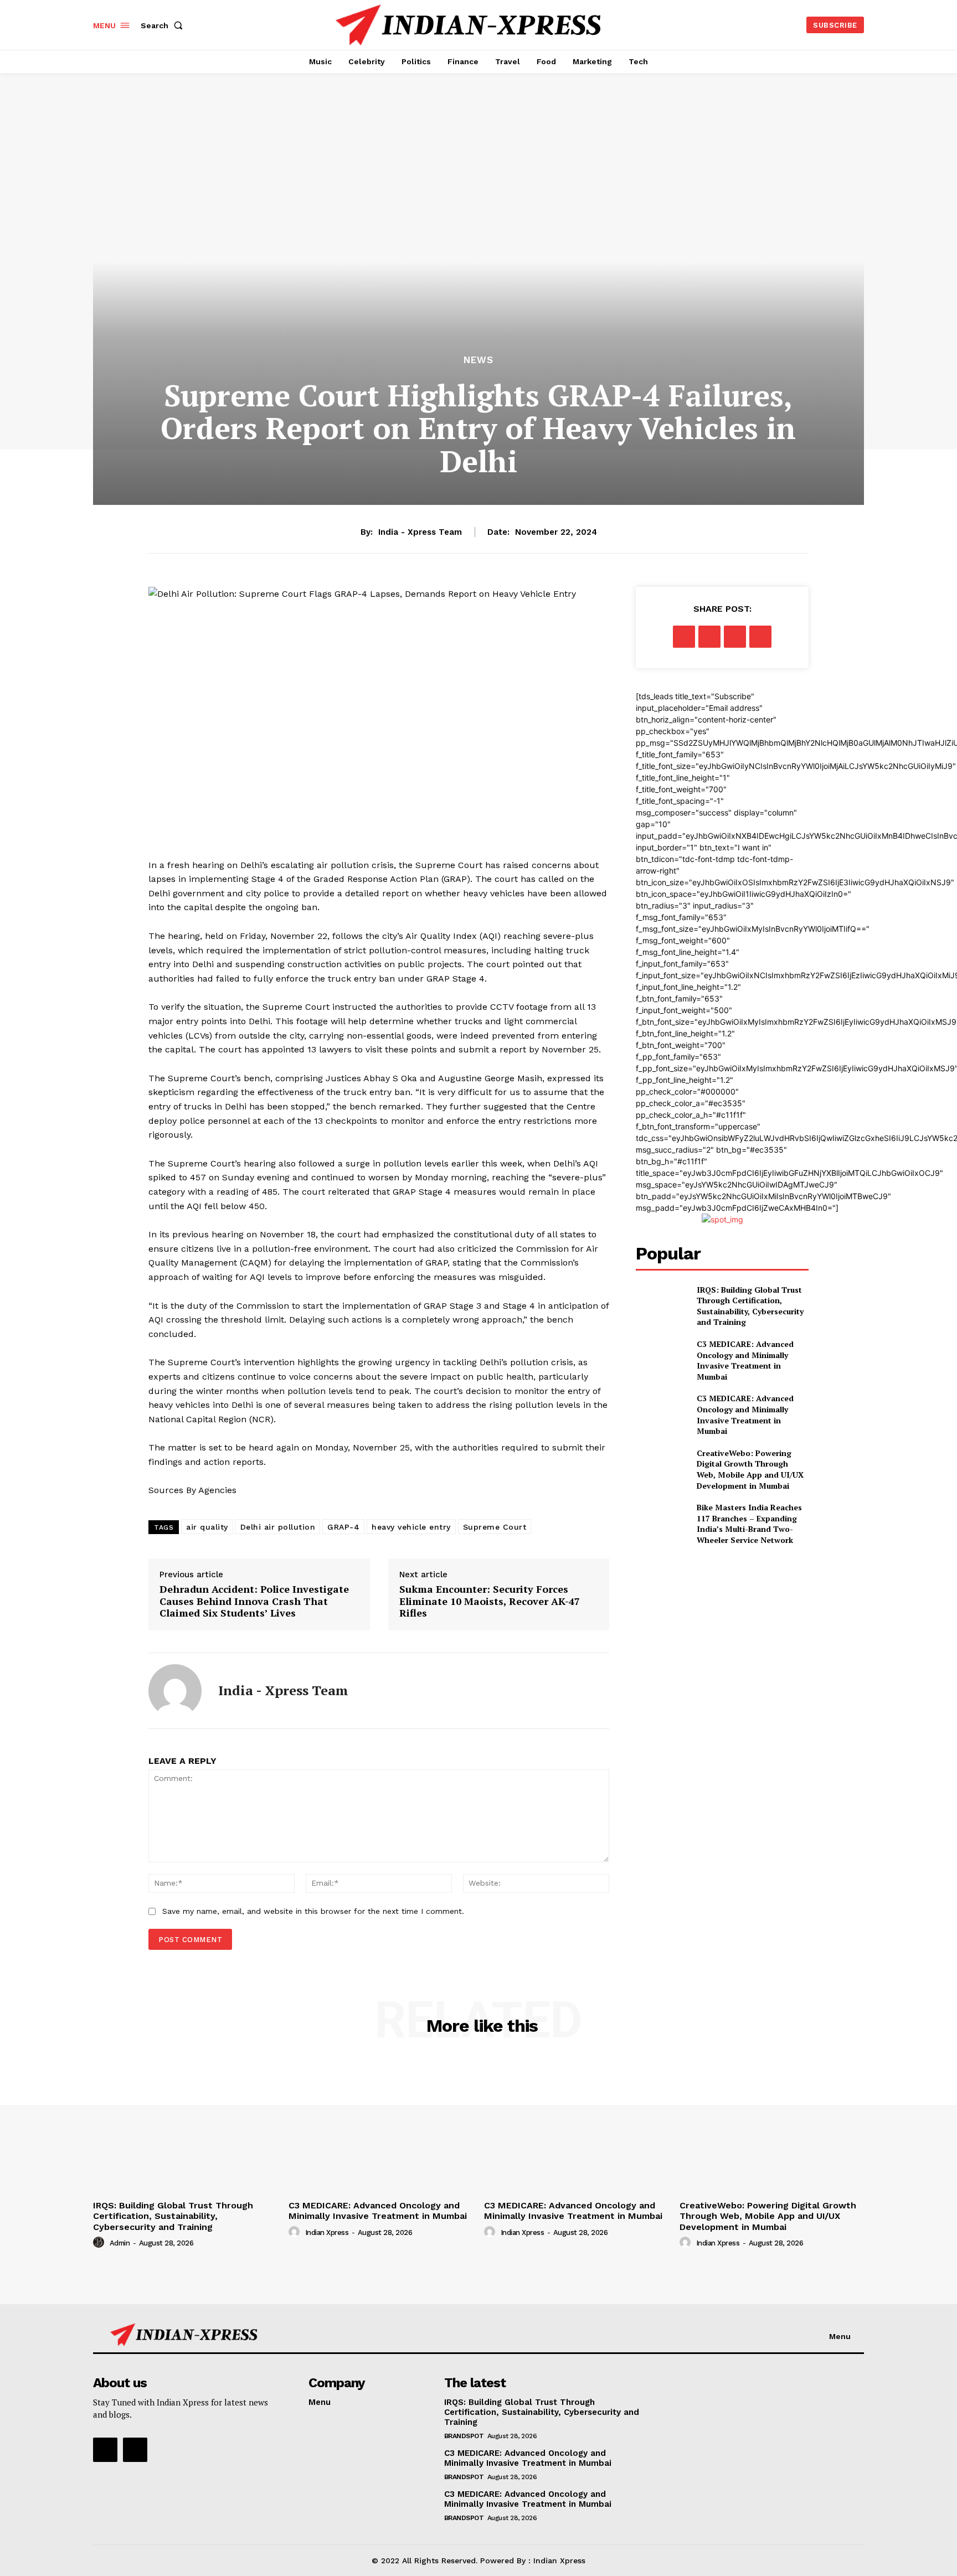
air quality (207, 1527)
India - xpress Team (420, 532)
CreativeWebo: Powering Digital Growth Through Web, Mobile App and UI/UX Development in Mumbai (750, 1469)
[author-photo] (100, 2243)
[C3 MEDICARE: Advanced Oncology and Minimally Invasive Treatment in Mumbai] (662, 1357)
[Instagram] (135, 2450)
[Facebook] (684, 637)
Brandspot (464, 2436)
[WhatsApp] (760, 637)
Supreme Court (495, 1527)
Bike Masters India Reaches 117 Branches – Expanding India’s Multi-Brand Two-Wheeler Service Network (749, 1524)
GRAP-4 (343, 1527)
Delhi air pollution (278, 1527)
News (478, 360)
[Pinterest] (735, 637)
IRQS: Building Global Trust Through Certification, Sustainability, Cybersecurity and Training (750, 1306)
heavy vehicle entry (411, 1527)
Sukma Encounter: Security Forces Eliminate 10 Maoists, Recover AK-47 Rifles (490, 1601)
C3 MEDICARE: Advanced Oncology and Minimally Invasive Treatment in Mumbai (745, 1360)
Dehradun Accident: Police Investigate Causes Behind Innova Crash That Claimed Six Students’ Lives (254, 1601)
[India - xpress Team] (175, 1691)
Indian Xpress (327, 2232)
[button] (164, 25)
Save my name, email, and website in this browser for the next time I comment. (313, 1911)
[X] (709, 637)
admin (120, 2243)
